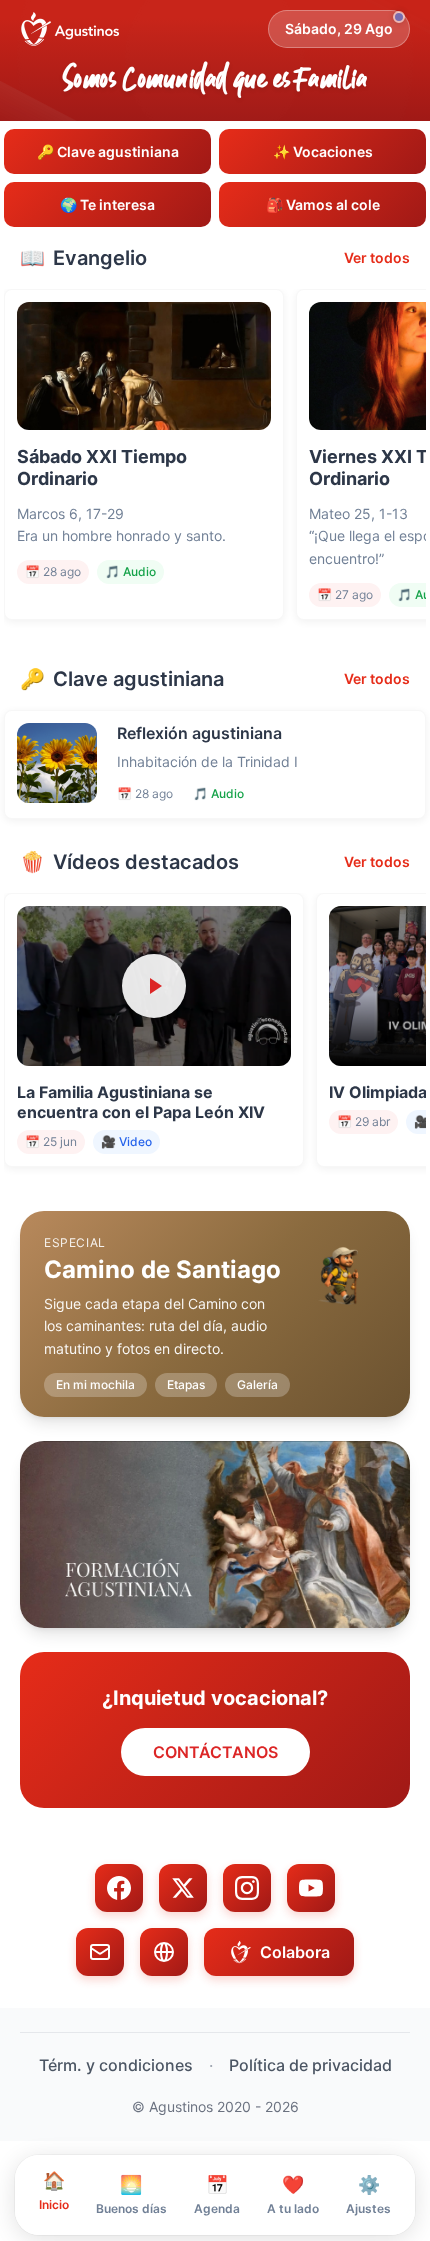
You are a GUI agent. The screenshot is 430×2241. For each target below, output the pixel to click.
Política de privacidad (310, 2065)
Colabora (295, 1952)
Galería (257, 1384)
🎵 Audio (130, 571)
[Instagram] (247, 1888)
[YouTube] (311, 1888)
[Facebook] (119, 1888)
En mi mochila (95, 1384)
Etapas (186, 1384)
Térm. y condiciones (116, 2065)
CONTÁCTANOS (215, 1752)
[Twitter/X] (183, 1888)
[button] (215, 1298)
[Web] (164, 1952)
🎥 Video (126, 1141)
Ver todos (377, 257)
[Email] (100, 1952)
